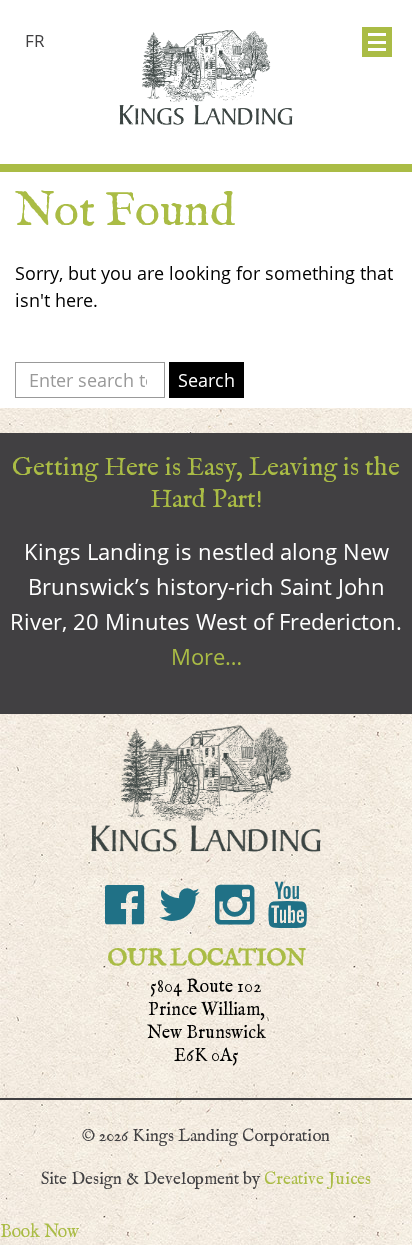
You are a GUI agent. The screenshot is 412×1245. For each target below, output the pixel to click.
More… (206, 656)
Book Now (39, 1231)
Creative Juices (317, 1179)
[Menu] (377, 42)
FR (35, 40)
